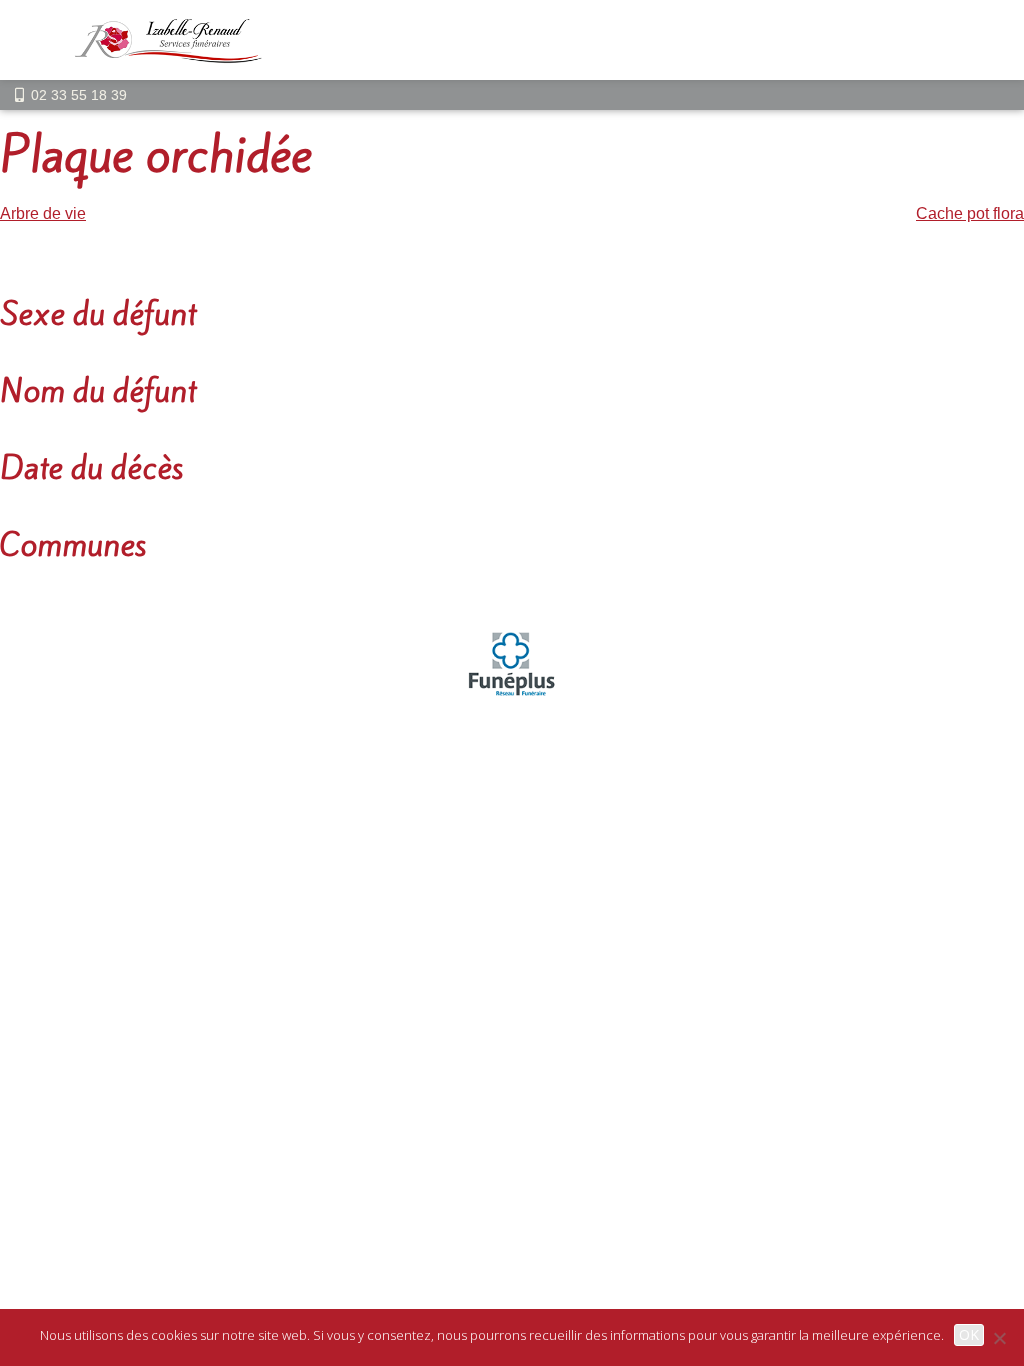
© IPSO (614, 787)
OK (969, 1334)
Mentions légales (444, 787)
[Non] (999, 1338)
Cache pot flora (970, 213)
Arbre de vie (43, 213)
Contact (546, 787)
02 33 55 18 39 (79, 95)
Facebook (606, 831)
